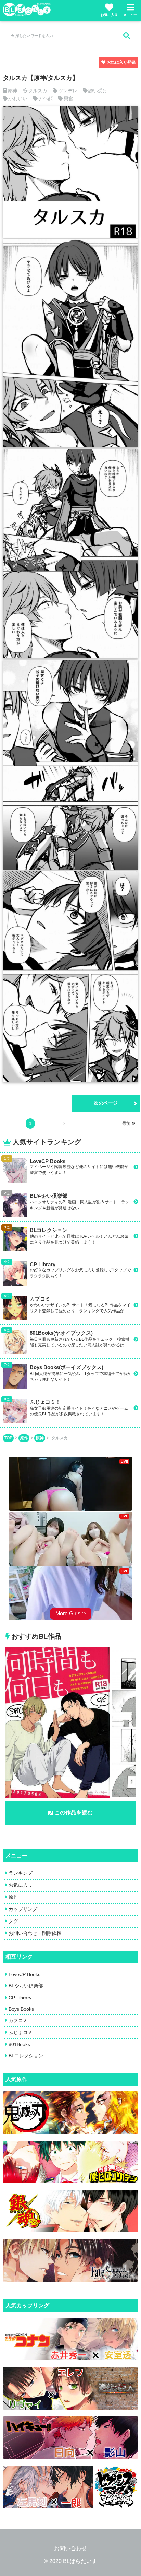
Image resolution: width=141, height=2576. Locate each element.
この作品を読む (74, 1813)
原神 (12, 91)
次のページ (106, 1103)
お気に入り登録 (121, 62)
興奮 (68, 98)
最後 (126, 1124)
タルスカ (38, 91)
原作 (24, 1438)
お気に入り (109, 15)
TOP (8, 1438)
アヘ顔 (46, 98)
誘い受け (98, 91)
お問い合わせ (70, 2548)
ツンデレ (68, 91)
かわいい (18, 98)
